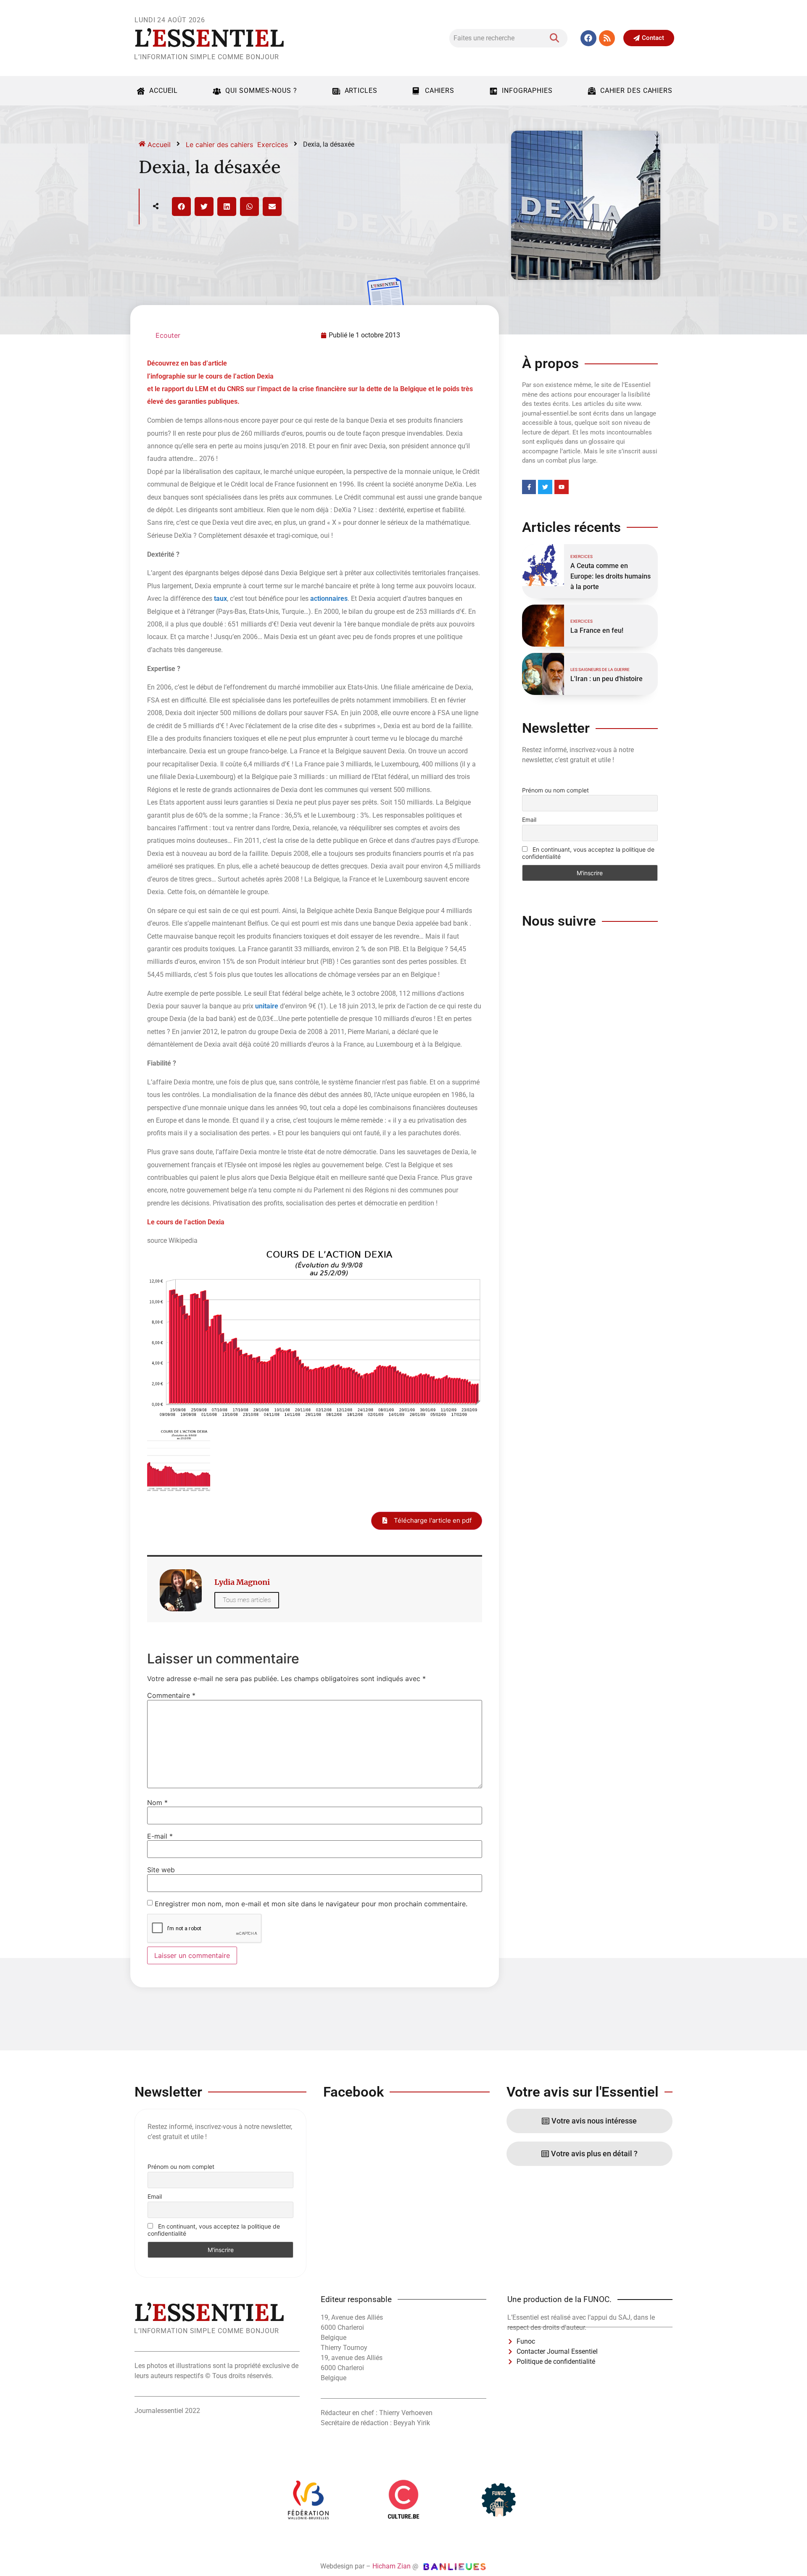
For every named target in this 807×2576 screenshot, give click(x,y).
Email (529, 820)
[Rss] (607, 38)
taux (220, 599)
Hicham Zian (392, 2566)
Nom (157, 1802)
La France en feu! (597, 630)
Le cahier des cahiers (219, 145)
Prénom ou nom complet (555, 790)
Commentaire (171, 1695)
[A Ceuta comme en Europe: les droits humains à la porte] (543, 565)
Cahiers (440, 91)
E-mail (160, 1836)
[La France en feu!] (543, 626)
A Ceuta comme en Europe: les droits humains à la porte (611, 576)
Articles (361, 91)
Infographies (527, 91)
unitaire (267, 1006)
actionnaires (329, 599)
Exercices (273, 145)
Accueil (164, 91)
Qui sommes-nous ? (261, 91)
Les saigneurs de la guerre (600, 670)
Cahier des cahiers (636, 91)
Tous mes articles (247, 1600)
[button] (181, 207)
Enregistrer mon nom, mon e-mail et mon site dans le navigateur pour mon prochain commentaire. (311, 1904)
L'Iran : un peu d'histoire (607, 679)
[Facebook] (588, 38)
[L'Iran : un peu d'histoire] (543, 674)
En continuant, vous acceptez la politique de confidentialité (588, 853)
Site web (161, 1870)
